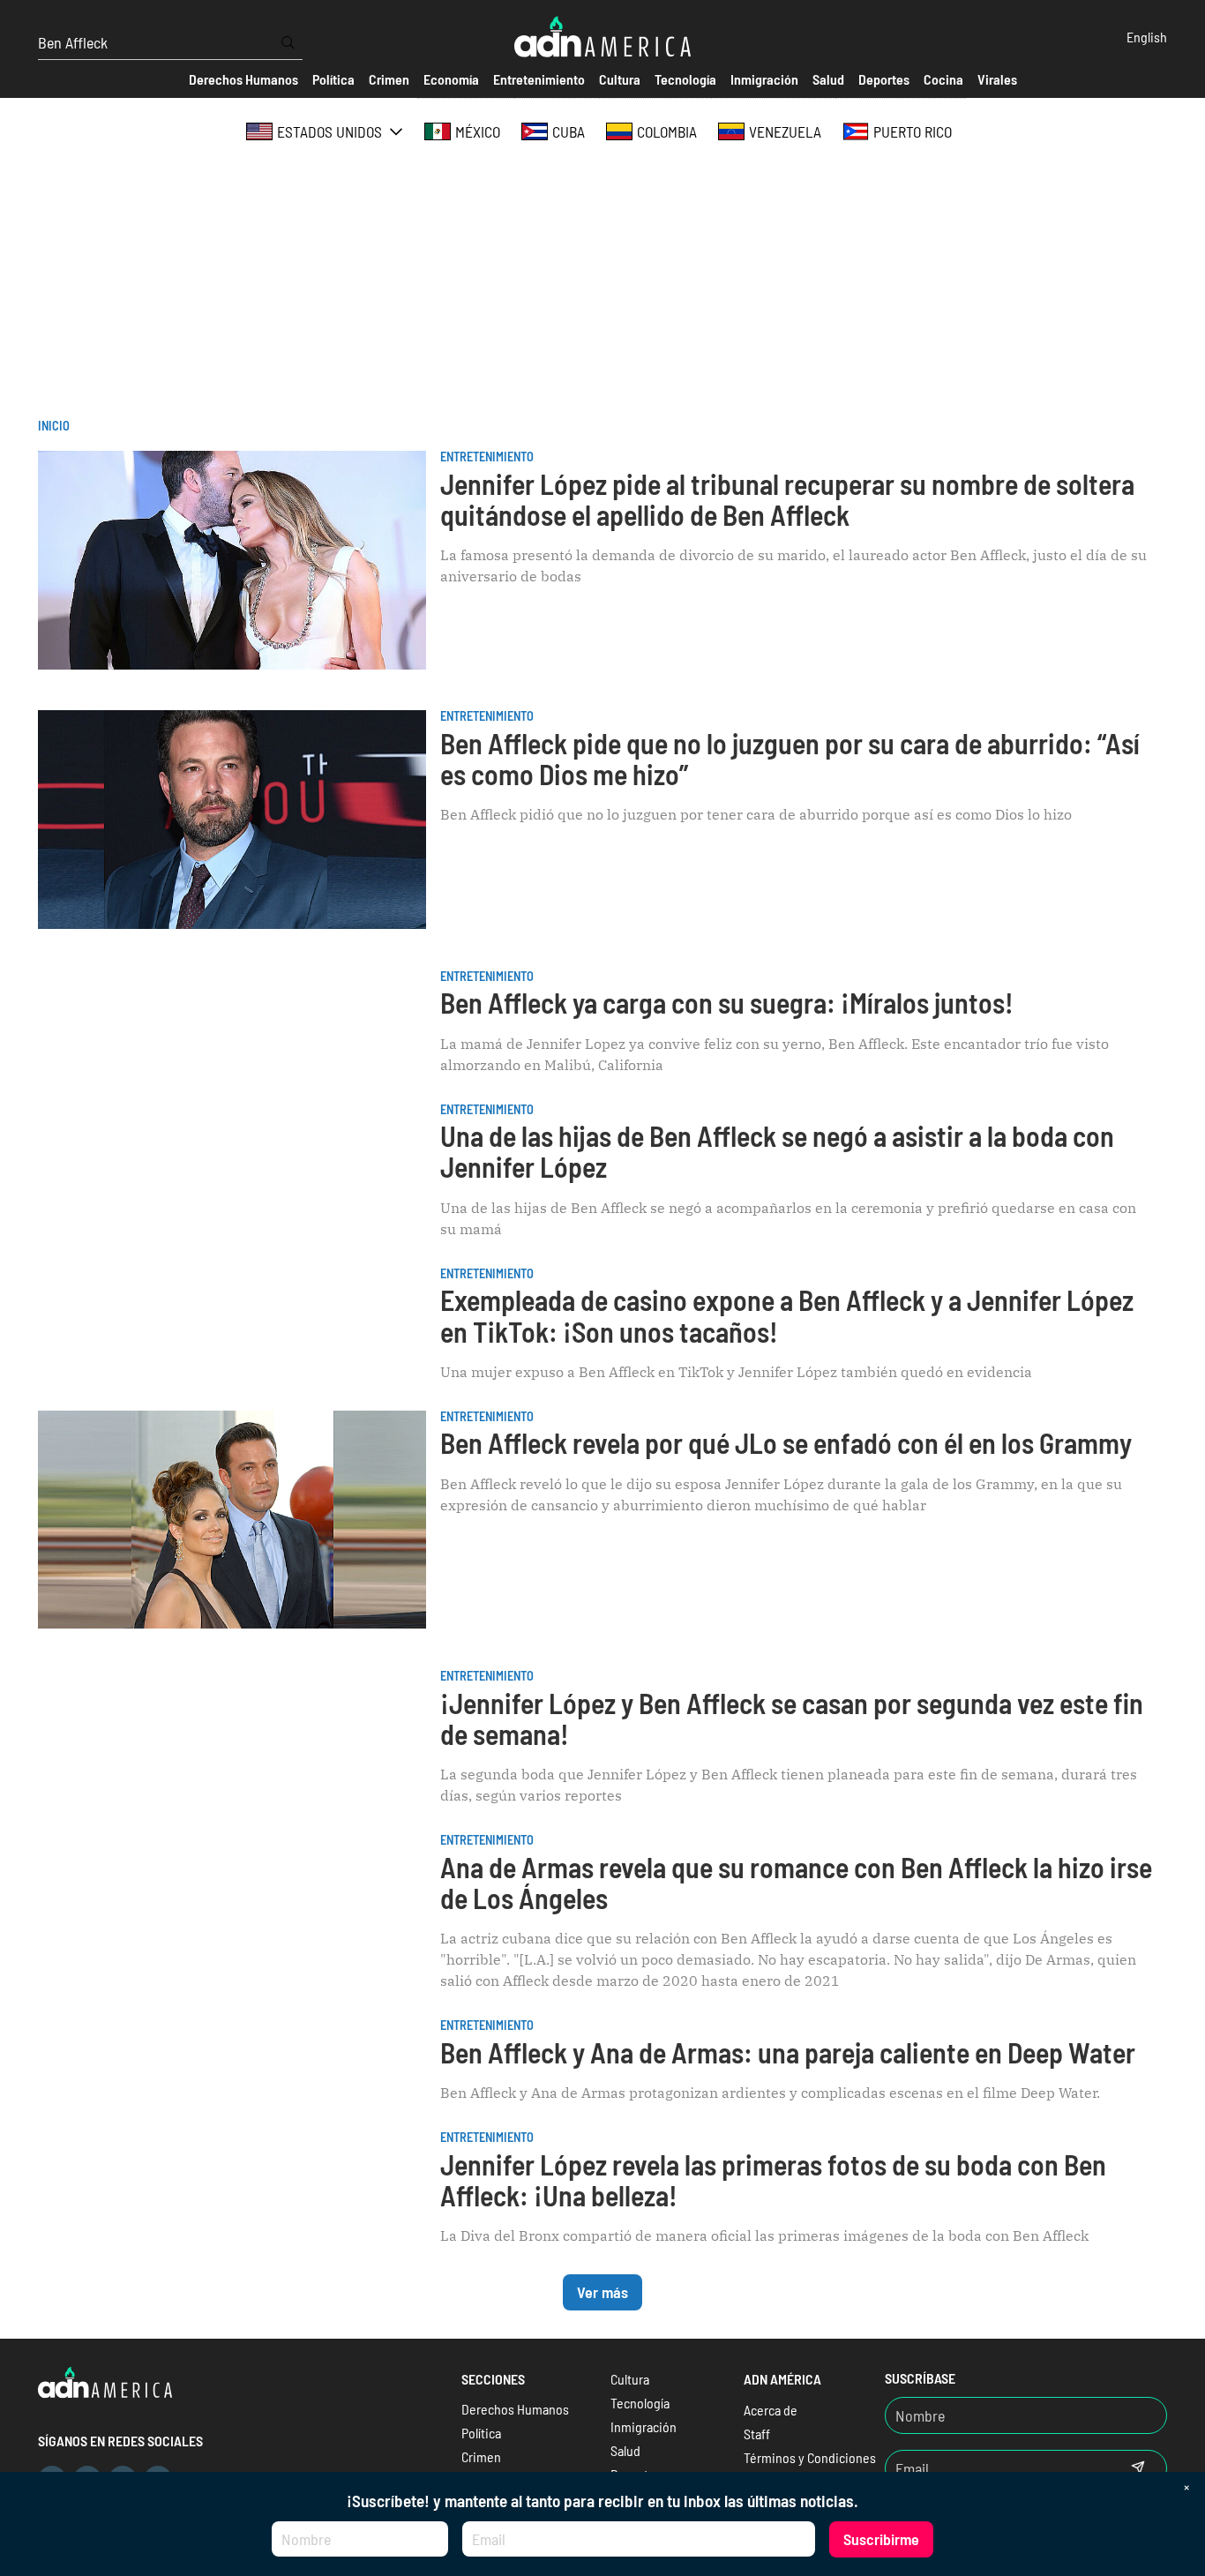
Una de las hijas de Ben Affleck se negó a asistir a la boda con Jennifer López (777, 1151)
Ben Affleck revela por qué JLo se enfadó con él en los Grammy (786, 1442)
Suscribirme (881, 2539)
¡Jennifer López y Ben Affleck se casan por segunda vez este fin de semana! (792, 1718)
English (1147, 37)
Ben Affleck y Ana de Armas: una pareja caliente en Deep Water (788, 2052)
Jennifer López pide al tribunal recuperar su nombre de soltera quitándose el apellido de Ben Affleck (787, 499)
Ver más (602, 2292)
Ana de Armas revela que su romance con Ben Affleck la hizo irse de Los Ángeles (796, 1882)
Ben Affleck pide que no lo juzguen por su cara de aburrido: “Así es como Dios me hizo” (790, 758)
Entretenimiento (487, 457)
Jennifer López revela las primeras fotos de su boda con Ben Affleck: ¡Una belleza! (773, 2179)
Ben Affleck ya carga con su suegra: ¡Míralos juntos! (727, 1002)
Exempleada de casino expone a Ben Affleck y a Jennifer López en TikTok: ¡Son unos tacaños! (787, 1315)
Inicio (54, 426)
